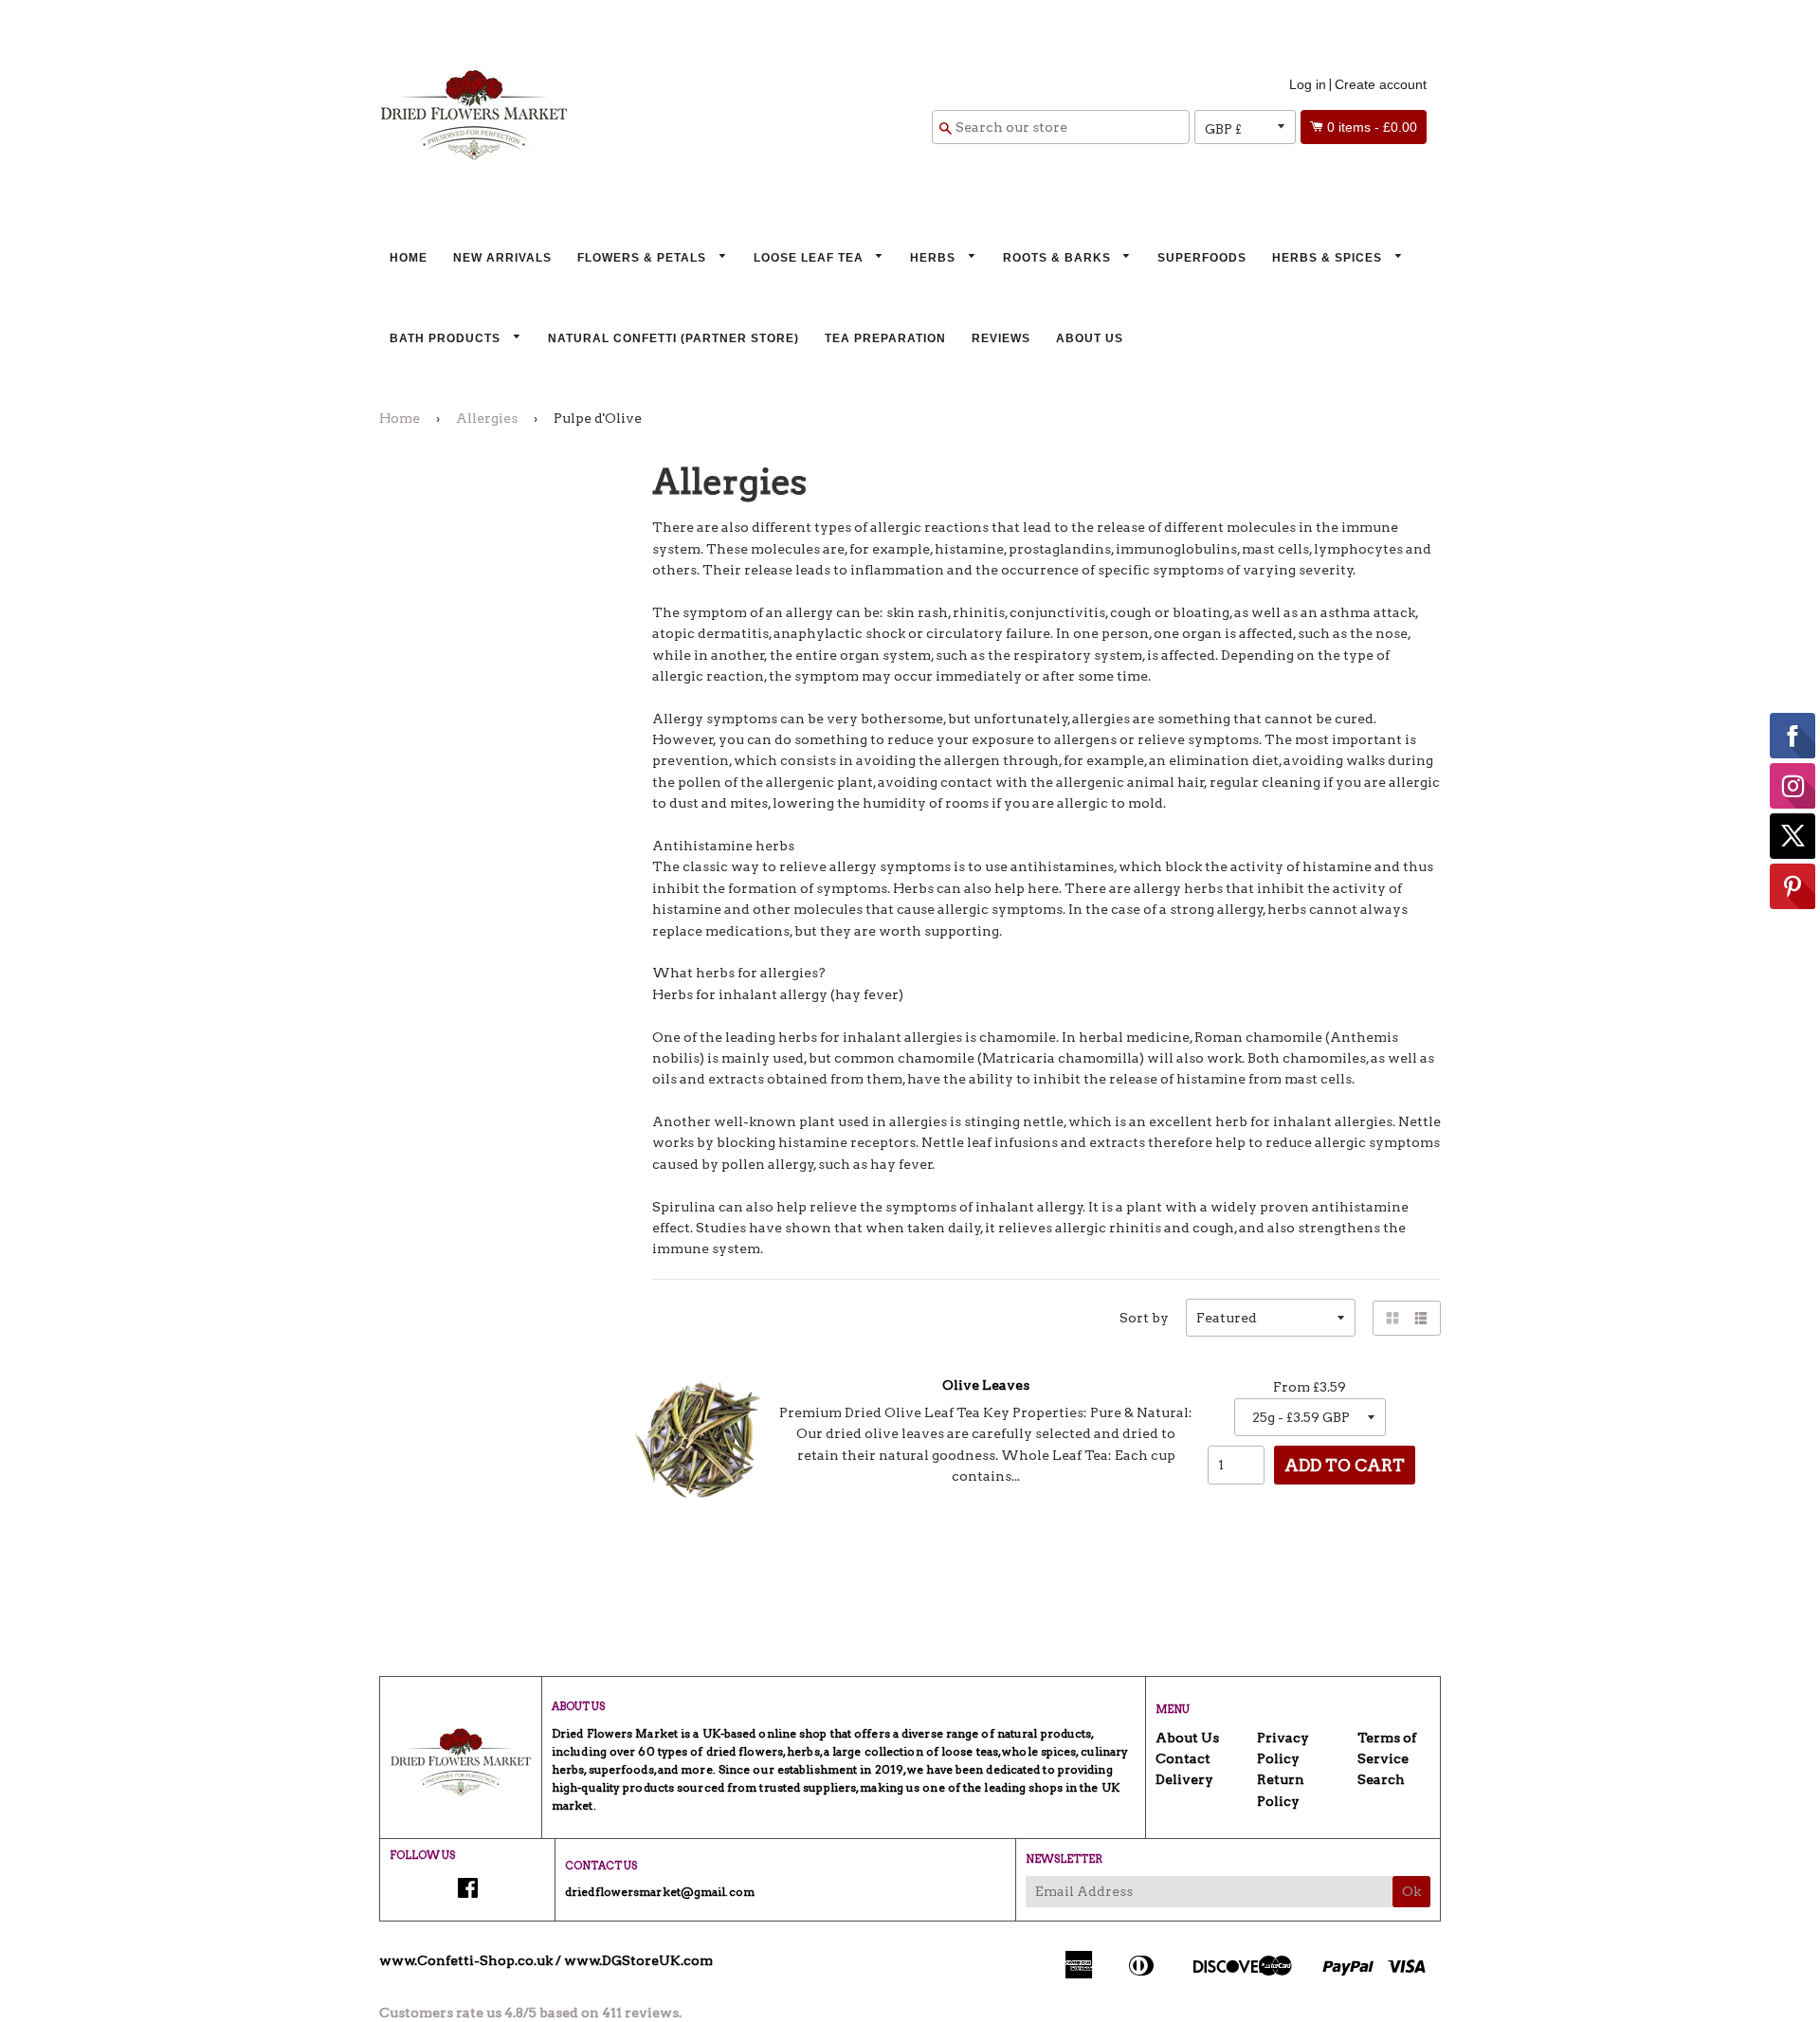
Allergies (487, 418)
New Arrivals (502, 258)
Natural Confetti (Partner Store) (673, 338)
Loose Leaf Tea (810, 258)
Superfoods (1202, 258)
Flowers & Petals (644, 258)
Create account (1381, 84)
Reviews (1001, 338)
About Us (1090, 338)
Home (409, 258)
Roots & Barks (1059, 258)
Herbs (935, 258)
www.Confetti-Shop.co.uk (466, 1960)
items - (1372, 127)
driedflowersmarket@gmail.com (660, 1892)
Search (1381, 1779)
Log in (1308, 84)
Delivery (1184, 1779)
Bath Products (447, 338)
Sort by (1144, 1318)
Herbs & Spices (1329, 258)
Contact (1183, 1758)
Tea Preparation (885, 338)
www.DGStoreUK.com (638, 1960)
